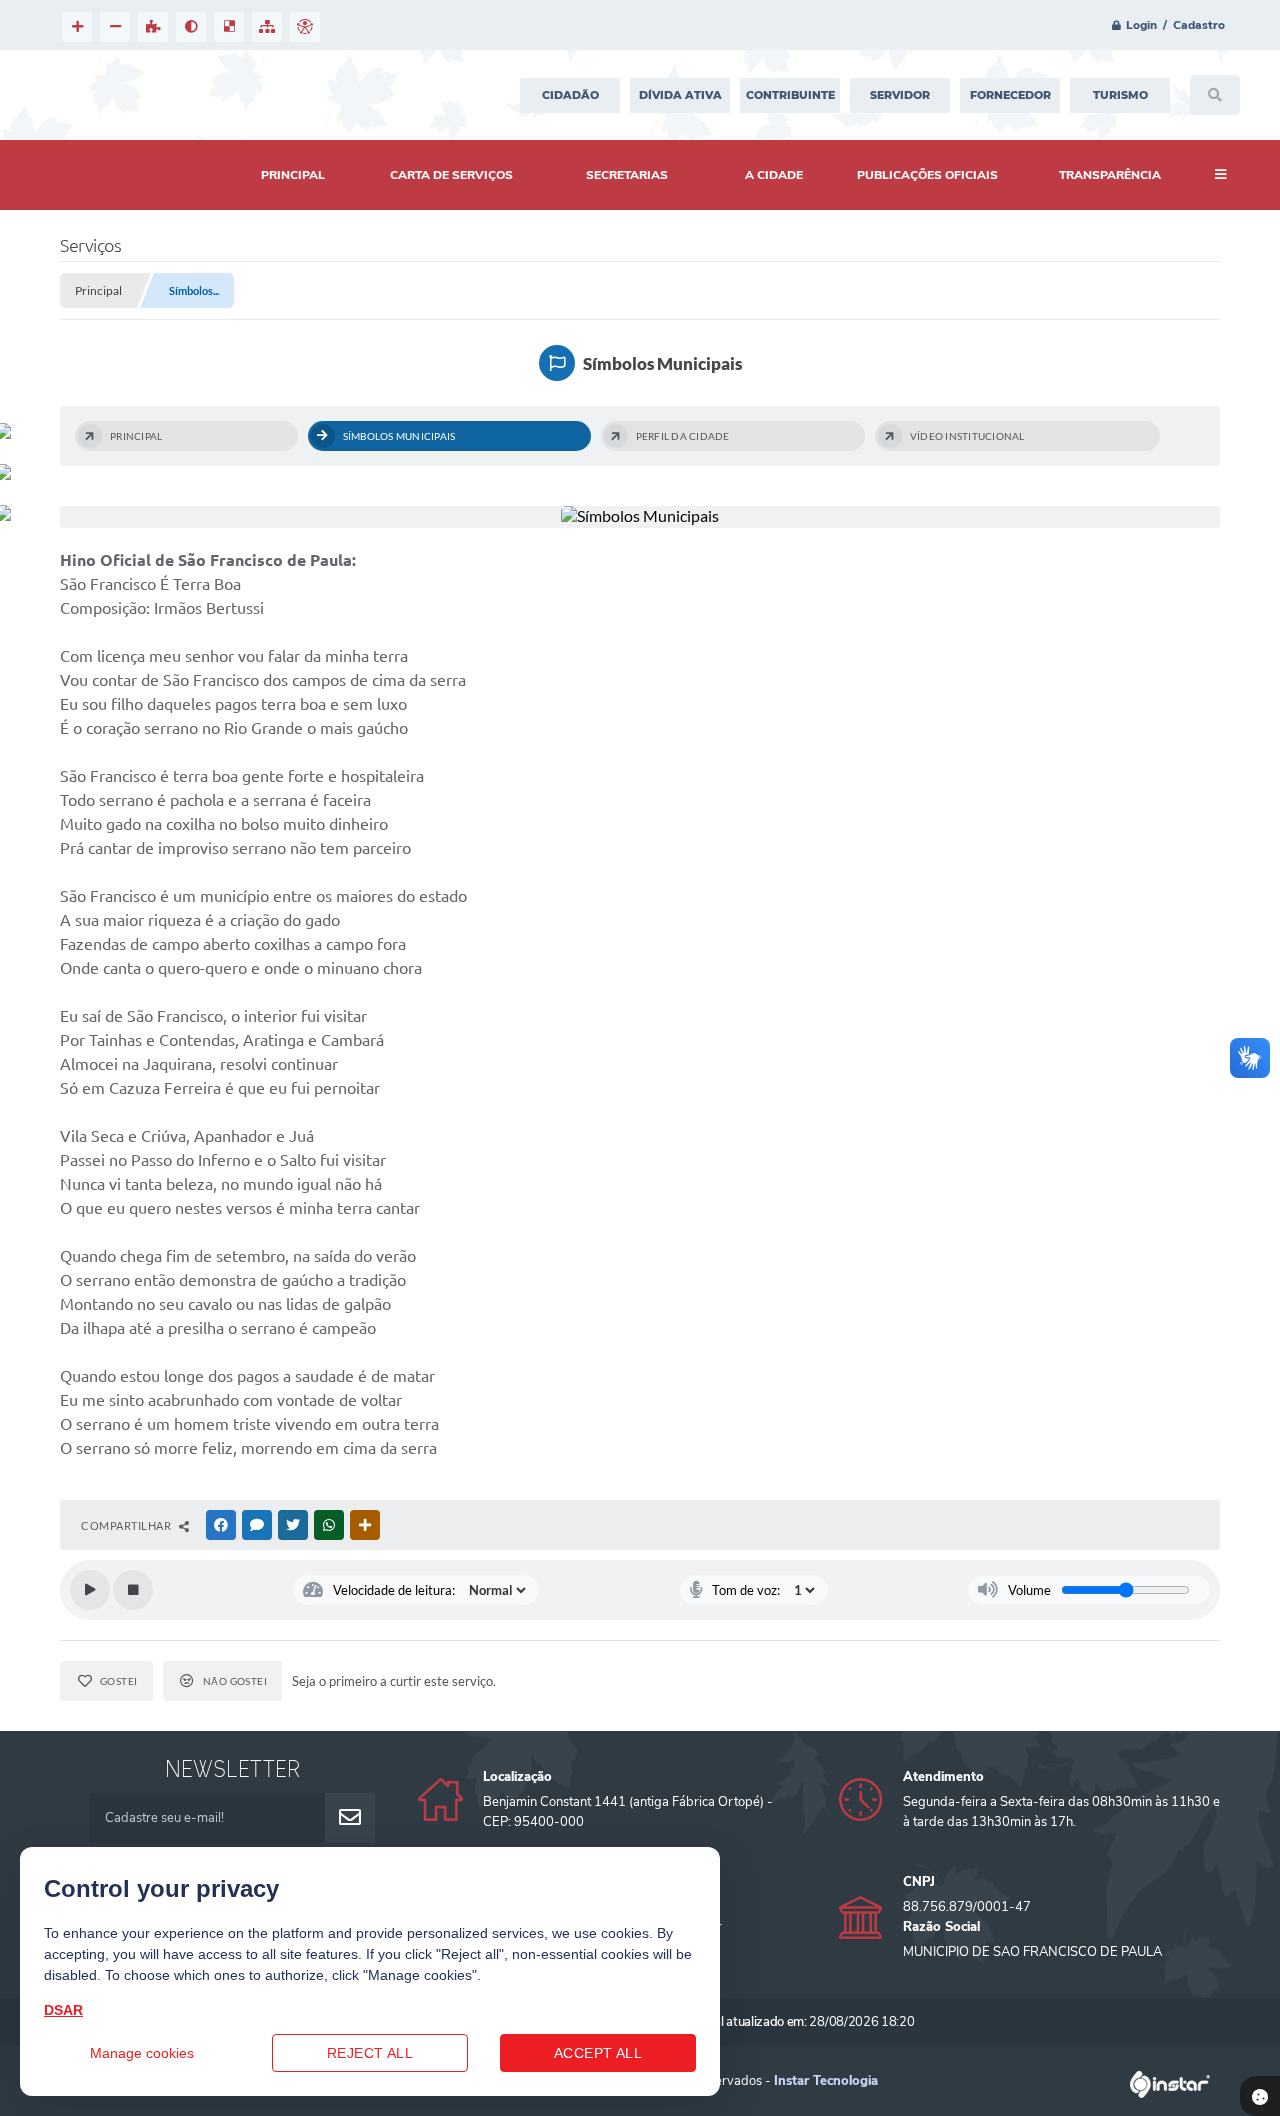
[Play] (90, 1590)
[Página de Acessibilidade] (305, 27)
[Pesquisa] (1215, 95)
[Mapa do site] (267, 27)
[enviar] (350, 1818)
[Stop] (133, 1590)
